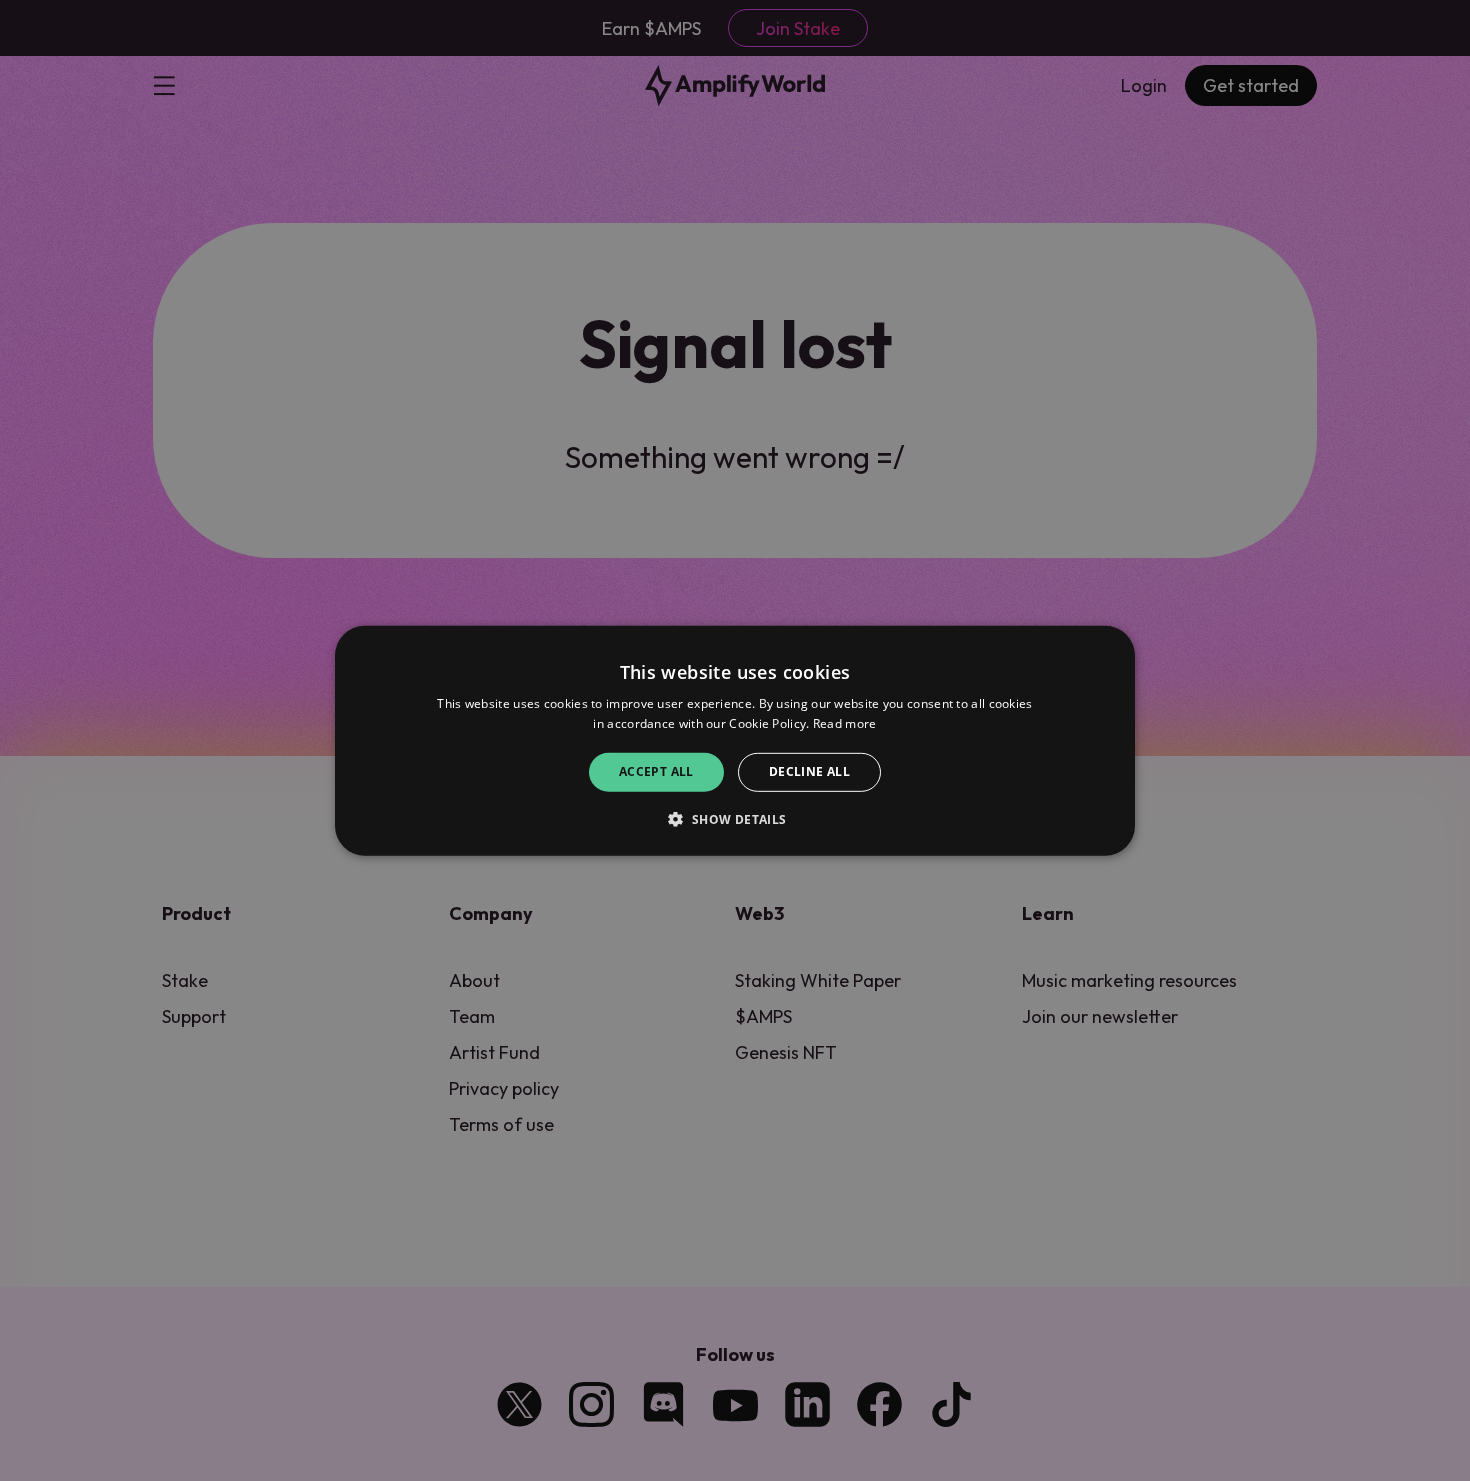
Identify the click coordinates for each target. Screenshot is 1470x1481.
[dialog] (735, 740)
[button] (734, 819)
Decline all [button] (809, 771)
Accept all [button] (656, 771)
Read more (845, 723)
